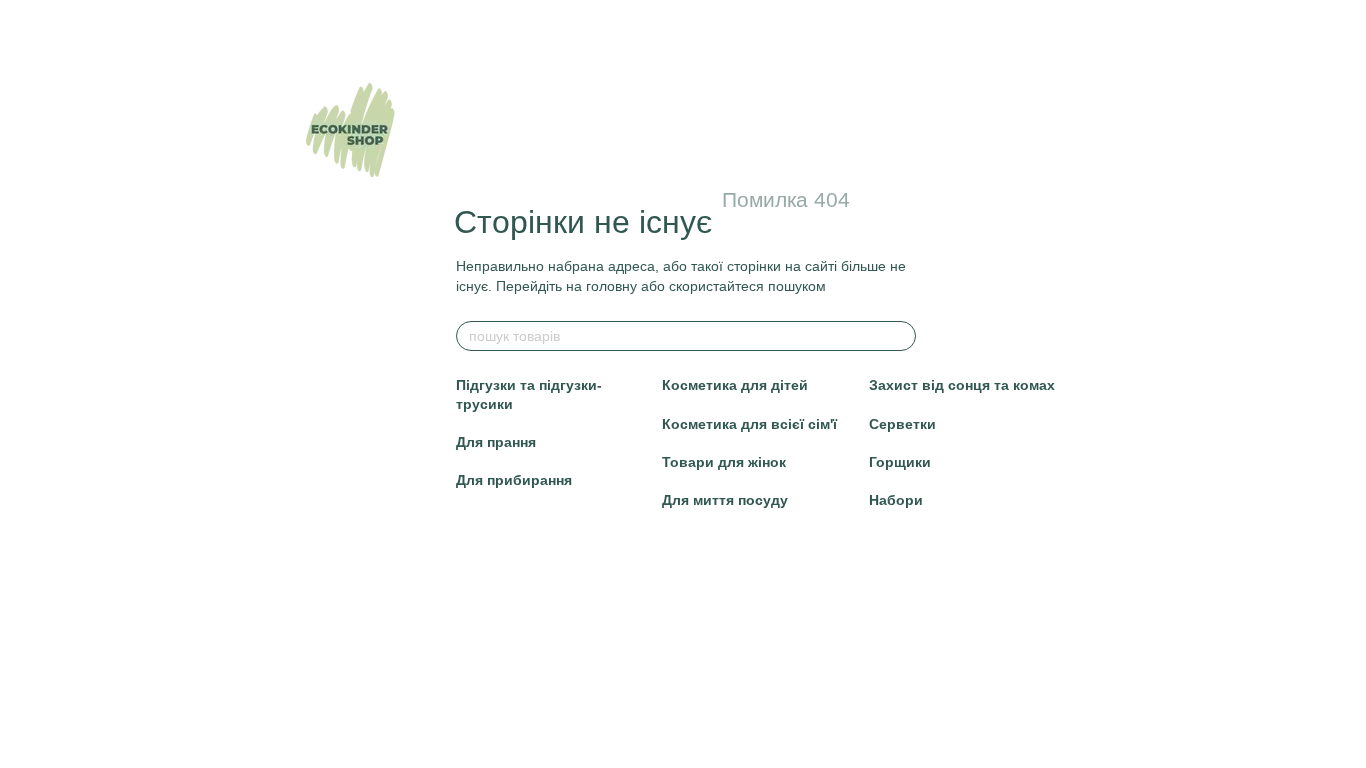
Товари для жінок (724, 462)
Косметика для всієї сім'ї (749, 424)
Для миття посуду (725, 500)
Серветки (902, 424)
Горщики (900, 462)
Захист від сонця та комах (962, 385)
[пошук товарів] (900, 336)
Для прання (496, 442)
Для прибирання (514, 480)
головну (611, 286)
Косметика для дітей (735, 385)
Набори (896, 500)
